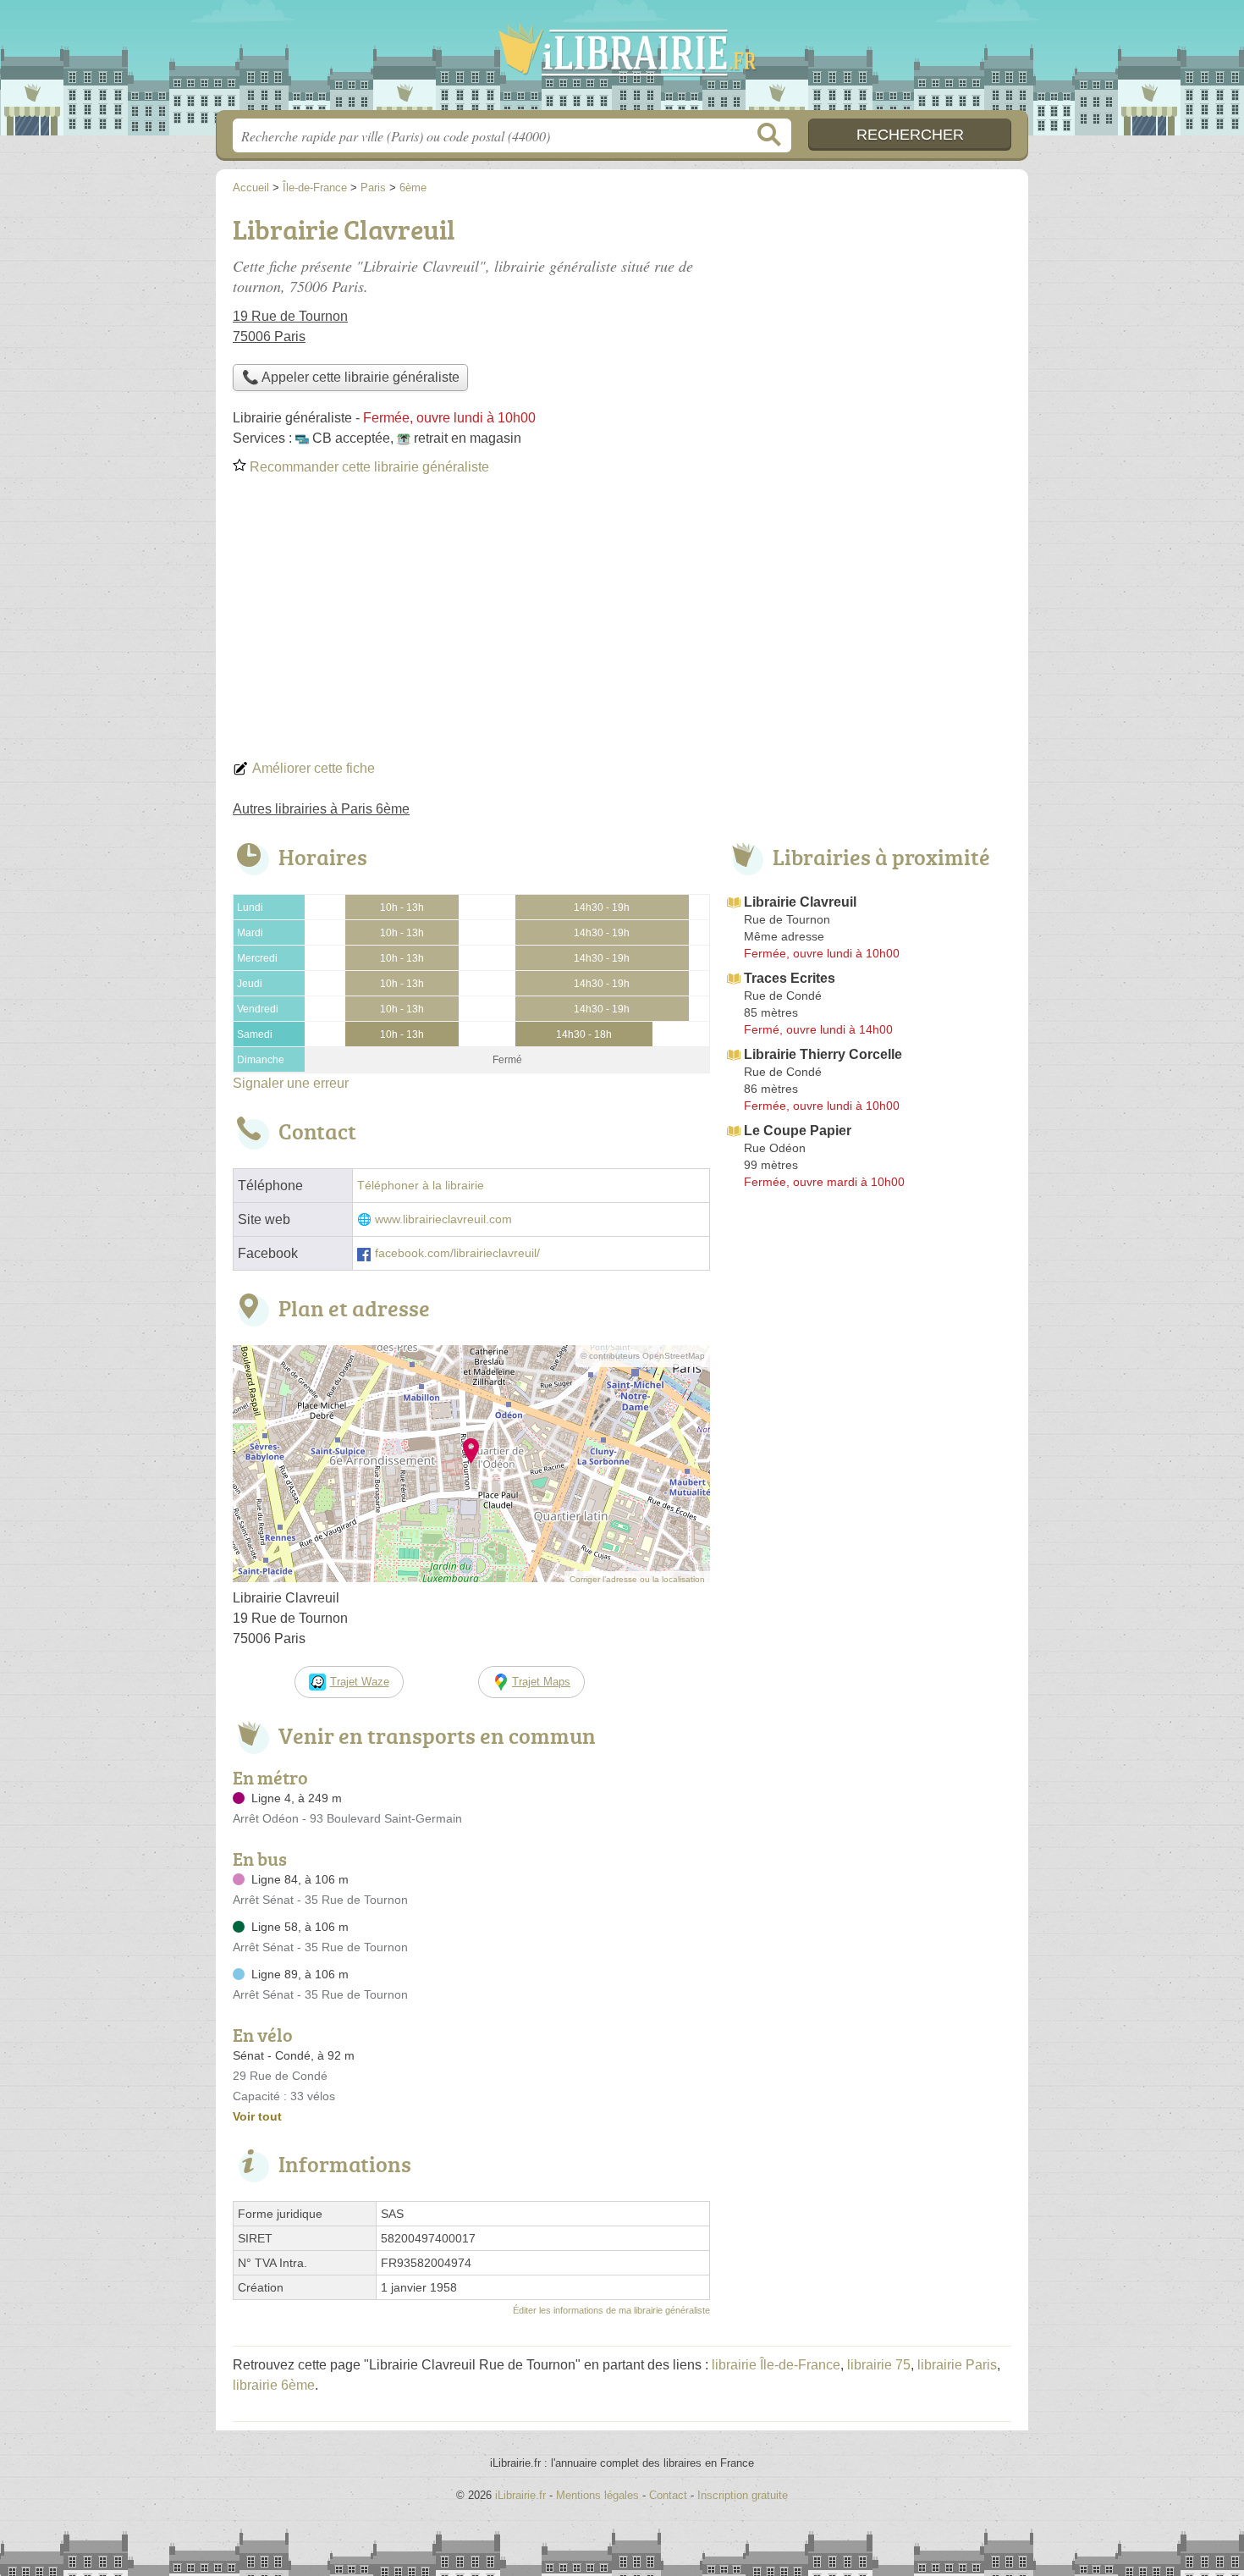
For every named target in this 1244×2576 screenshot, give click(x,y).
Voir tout (257, 2116)
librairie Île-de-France (776, 2365)
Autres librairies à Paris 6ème (321, 809)
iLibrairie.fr (622, 60)
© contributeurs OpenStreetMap (643, 1356)
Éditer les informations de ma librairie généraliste (611, 2310)
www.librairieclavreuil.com (443, 1219)
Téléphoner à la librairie (421, 1186)
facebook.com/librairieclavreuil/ (457, 1253)
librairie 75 (879, 2365)
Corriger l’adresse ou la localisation (637, 1579)
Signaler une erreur (291, 1083)
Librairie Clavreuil (800, 902)
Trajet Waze (360, 1682)
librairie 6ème (274, 2385)
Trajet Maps (541, 1682)
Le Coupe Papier (798, 1131)
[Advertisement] (622, 623)
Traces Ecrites (790, 978)
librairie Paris (957, 2365)
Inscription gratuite (743, 2495)
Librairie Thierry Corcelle (823, 1054)
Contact (668, 2495)
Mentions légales (597, 2495)
